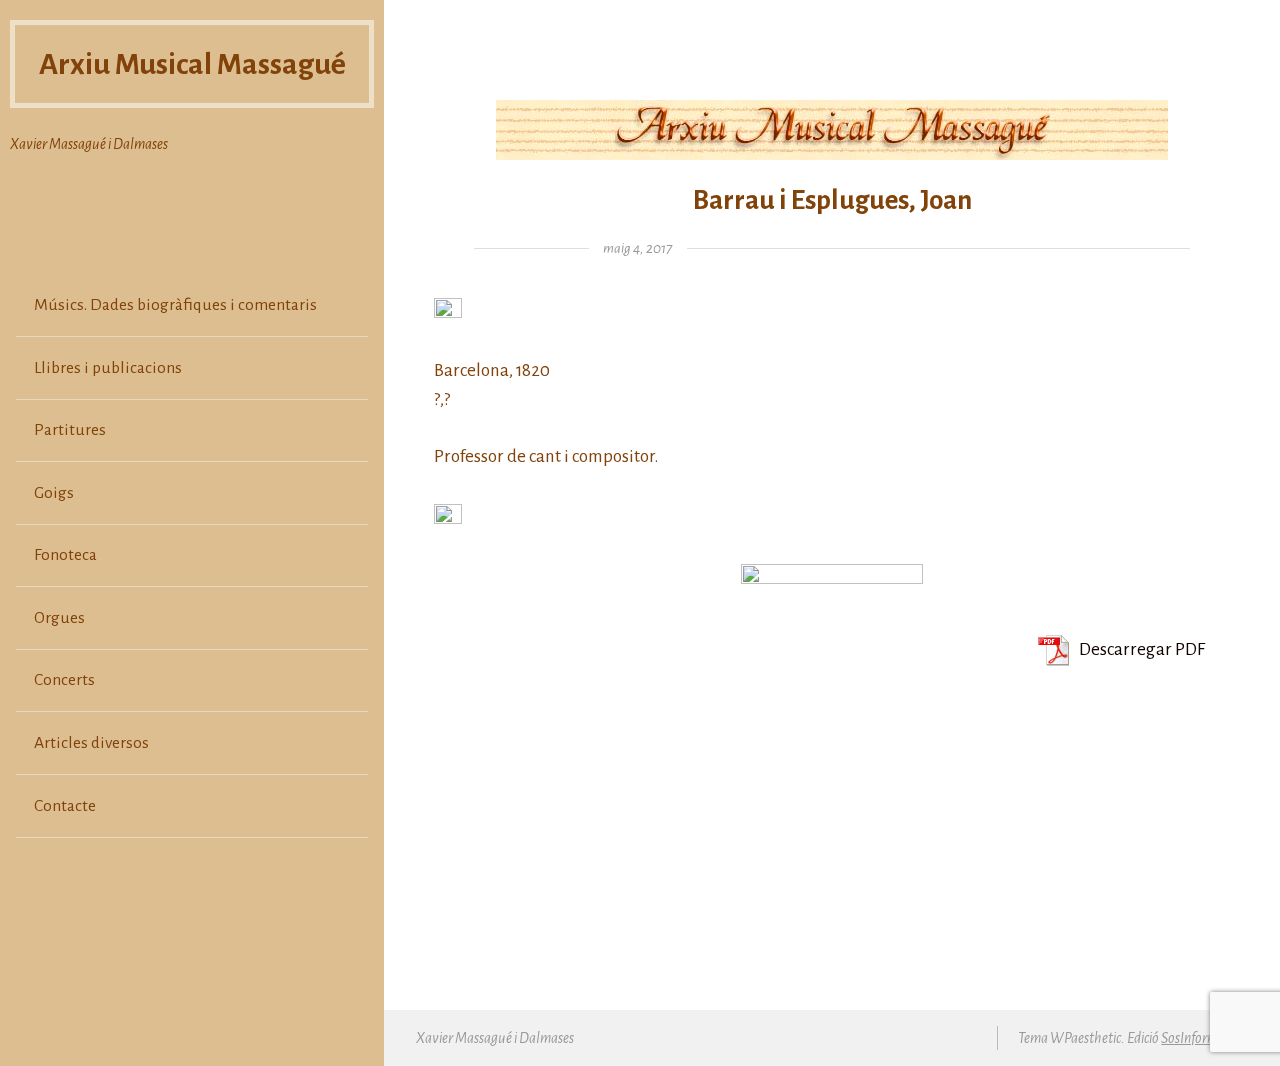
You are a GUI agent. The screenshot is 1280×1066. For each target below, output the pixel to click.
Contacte (65, 806)
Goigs (54, 493)
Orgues (59, 618)
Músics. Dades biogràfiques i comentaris (175, 305)
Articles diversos (91, 743)
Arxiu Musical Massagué (192, 64)
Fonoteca (65, 555)
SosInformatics (1202, 1038)
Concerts (64, 680)
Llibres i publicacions (108, 368)
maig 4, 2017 (637, 248)
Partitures (70, 430)
